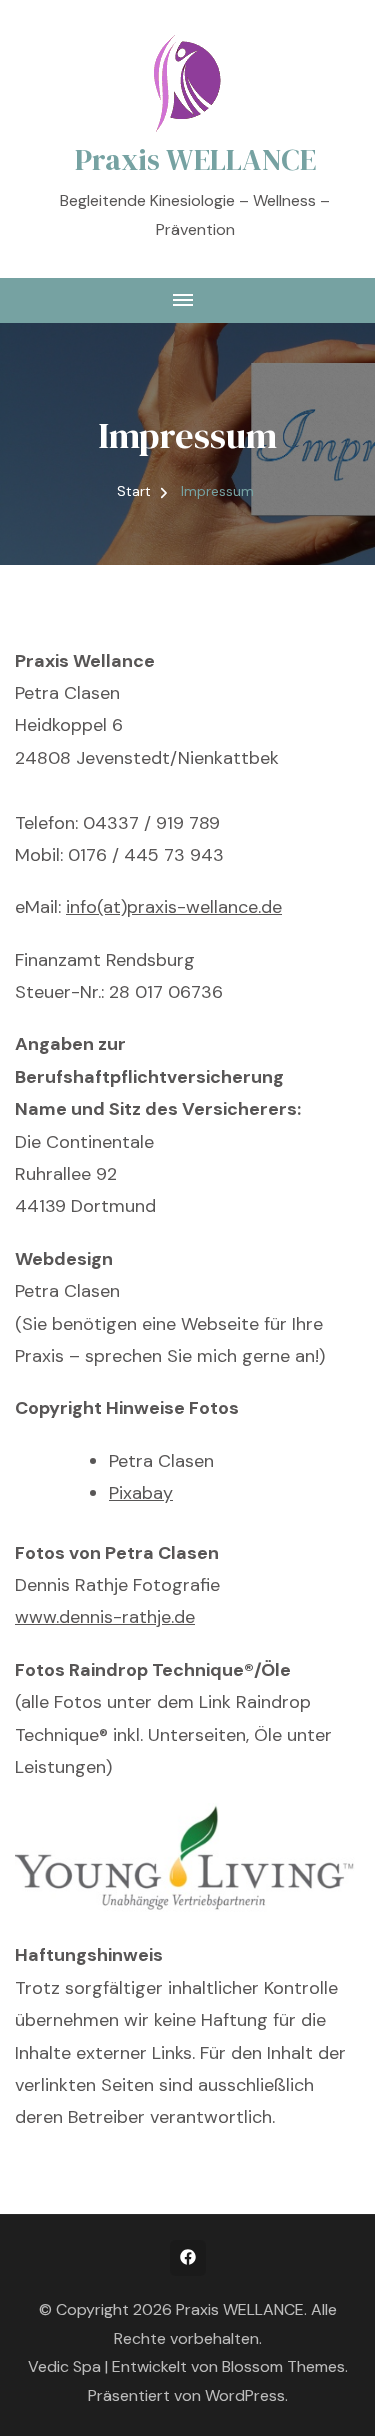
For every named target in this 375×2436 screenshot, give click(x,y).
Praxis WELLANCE (195, 159)
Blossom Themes (283, 2366)
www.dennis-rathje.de (105, 1617)
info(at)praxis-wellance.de (174, 907)
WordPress (245, 2395)
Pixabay (141, 1493)
